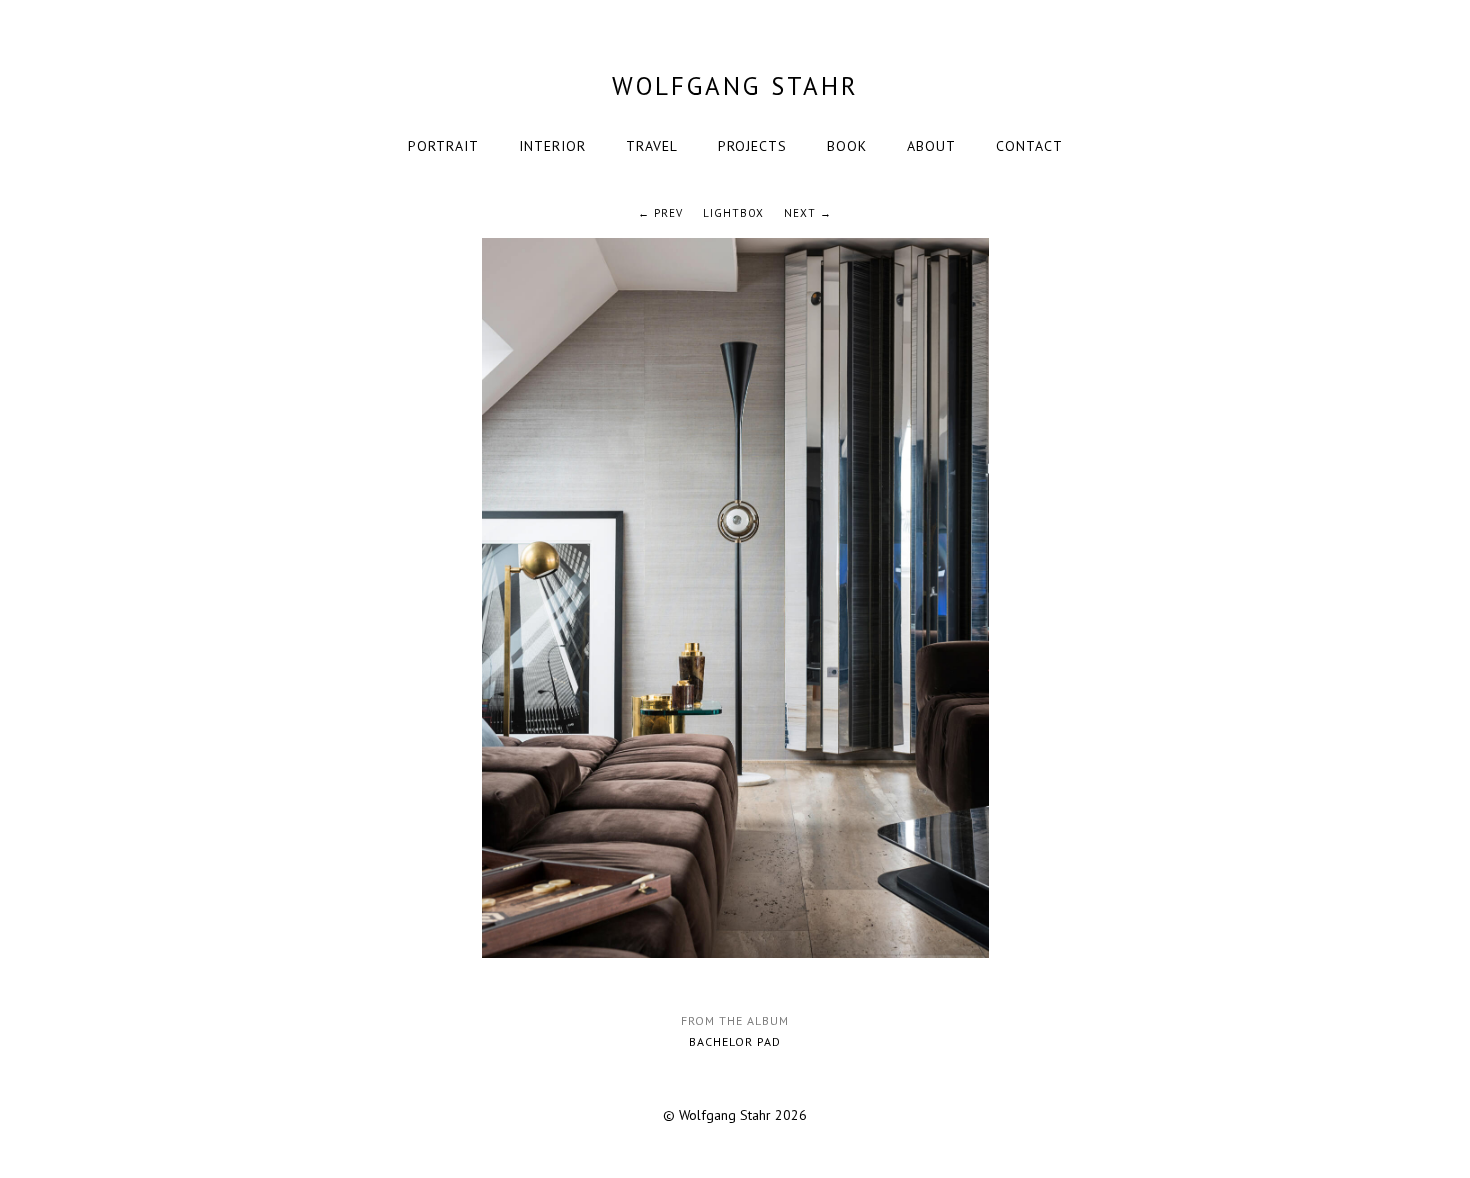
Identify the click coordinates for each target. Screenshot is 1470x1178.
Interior (552, 146)
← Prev (660, 213)
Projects (752, 146)
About (931, 146)
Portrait (443, 146)
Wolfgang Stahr (735, 86)
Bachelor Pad (735, 1041)
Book (847, 146)
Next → (808, 213)
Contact (1029, 146)
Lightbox (733, 213)
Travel (652, 146)
